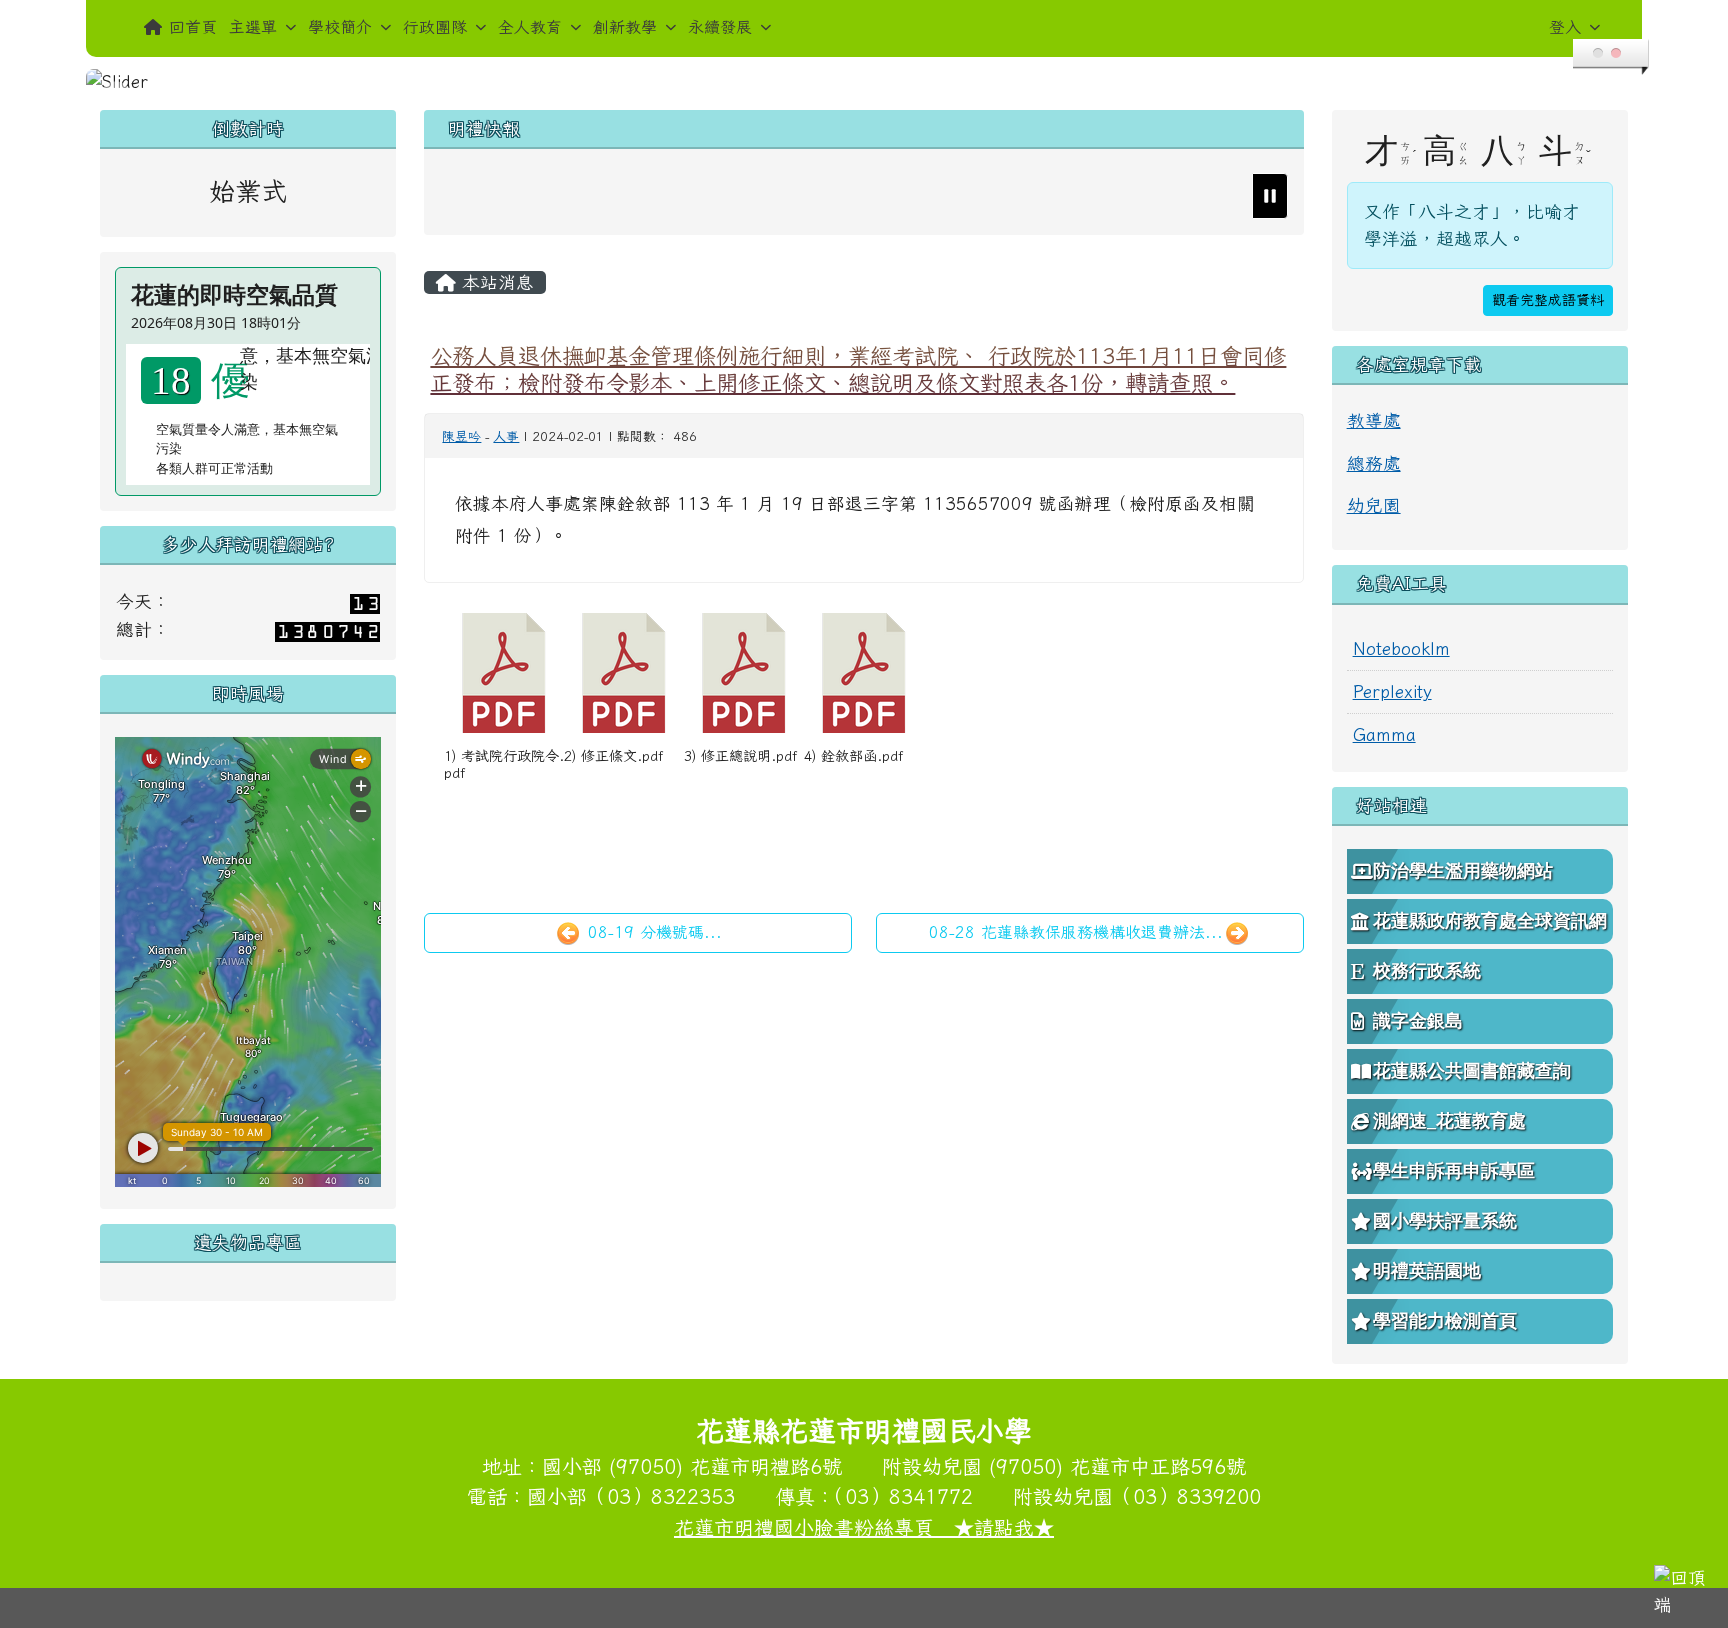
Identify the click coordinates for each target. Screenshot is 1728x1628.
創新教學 (625, 27)
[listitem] (553, 196)
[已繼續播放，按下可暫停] (1270, 196)
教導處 (1374, 420)
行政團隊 (435, 27)
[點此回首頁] (863, 82)
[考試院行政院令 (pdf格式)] (504, 673)
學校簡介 (340, 27)
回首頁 (193, 27)
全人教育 (530, 27)
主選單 (253, 27)
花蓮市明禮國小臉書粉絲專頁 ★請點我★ (864, 1527)
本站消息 (495, 282)
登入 (1565, 27)
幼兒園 (1374, 505)
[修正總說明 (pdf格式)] (744, 673)
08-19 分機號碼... (652, 932)
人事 (506, 436)
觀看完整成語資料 (1548, 300)
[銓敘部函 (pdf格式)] (864, 673)
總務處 (1374, 463)
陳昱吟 (461, 436)
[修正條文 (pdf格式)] (624, 673)
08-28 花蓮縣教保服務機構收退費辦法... (1076, 932)
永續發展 (720, 27)
